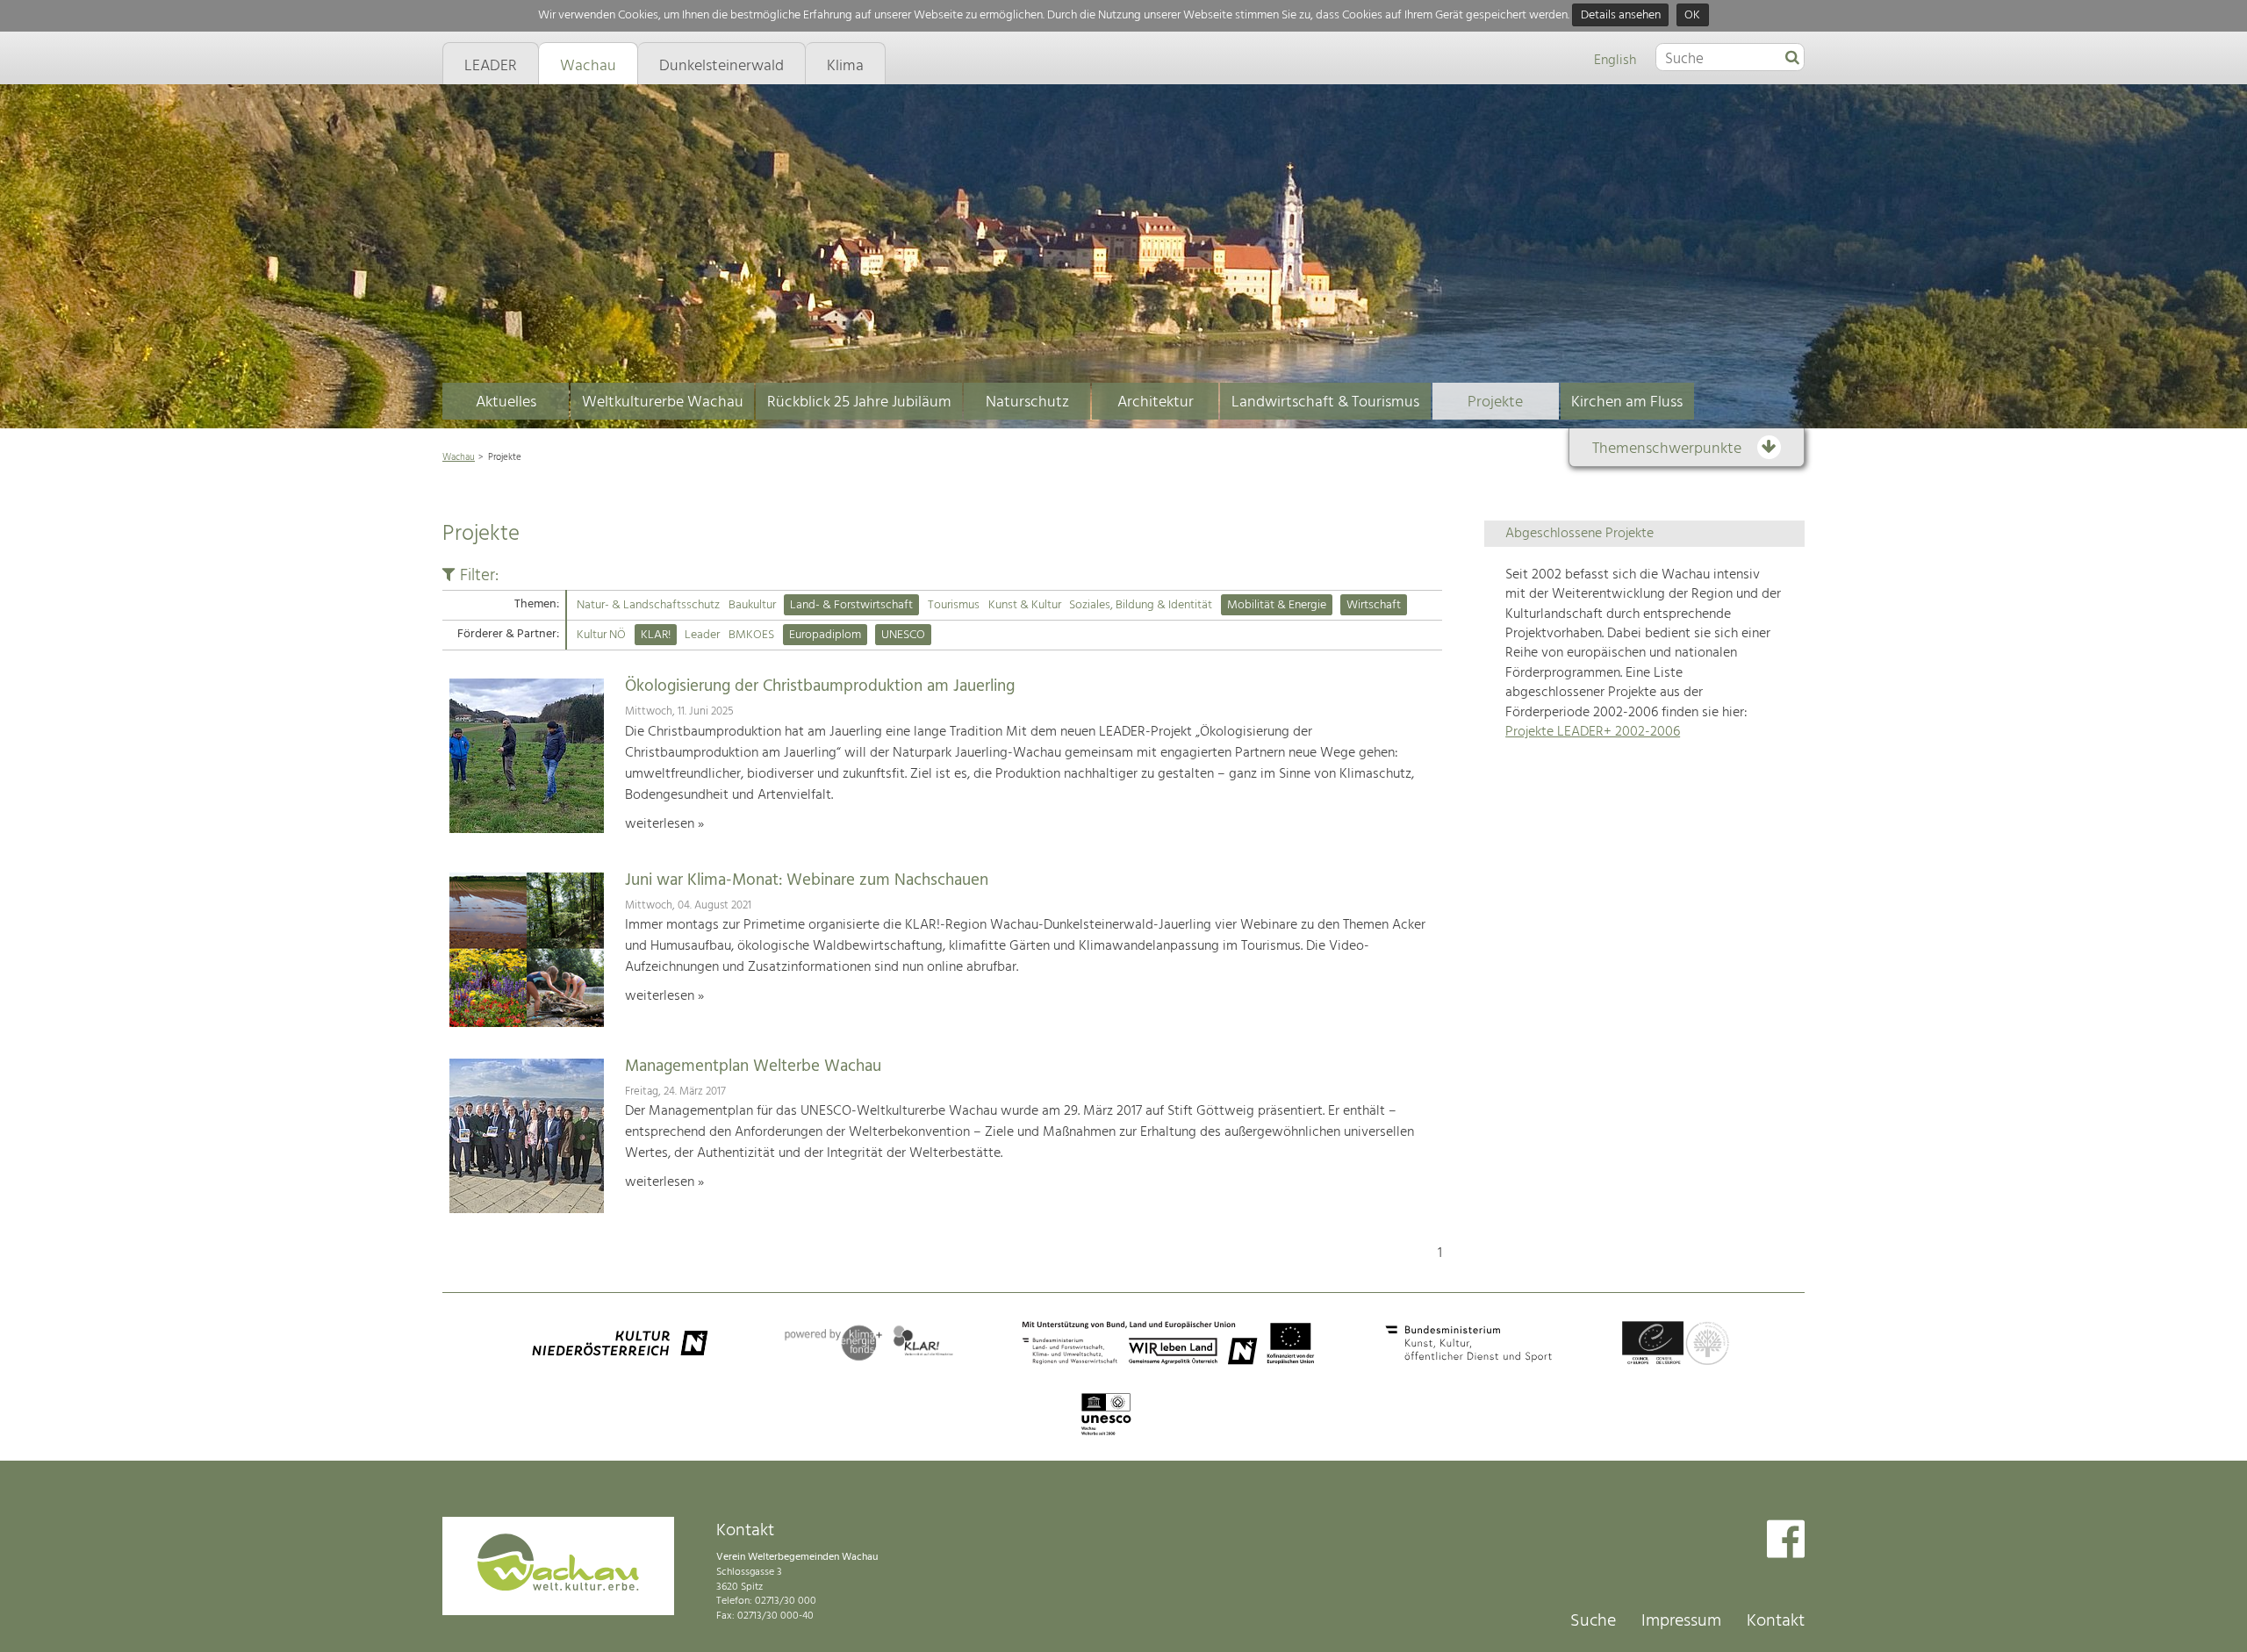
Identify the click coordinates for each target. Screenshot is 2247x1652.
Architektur (1156, 402)
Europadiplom (825, 635)
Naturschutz (1027, 402)
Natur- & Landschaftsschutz (648, 605)
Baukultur (752, 605)
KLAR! (656, 635)
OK (1692, 15)
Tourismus (954, 605)
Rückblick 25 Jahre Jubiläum (859, 402)
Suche (1593, 1621)
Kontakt (1776, 1621)
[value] (1792, 59)
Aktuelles (506, 402)
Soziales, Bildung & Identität (1141, 605)
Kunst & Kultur (1025, 605)
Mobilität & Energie (1277, 605)
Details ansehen (1621, 15)
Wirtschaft (1374, 605)
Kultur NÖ (601, 635)
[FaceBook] (1786, 1541)
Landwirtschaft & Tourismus (1325, 402)
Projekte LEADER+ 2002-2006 (1593, 732)
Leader (702, 635)
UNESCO (903, 635)
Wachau (459, 457)
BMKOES (751, 635)
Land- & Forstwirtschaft (851, 605)
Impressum (1681, 1621)
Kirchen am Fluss (1627, 402)
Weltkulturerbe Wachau (663, 402)
